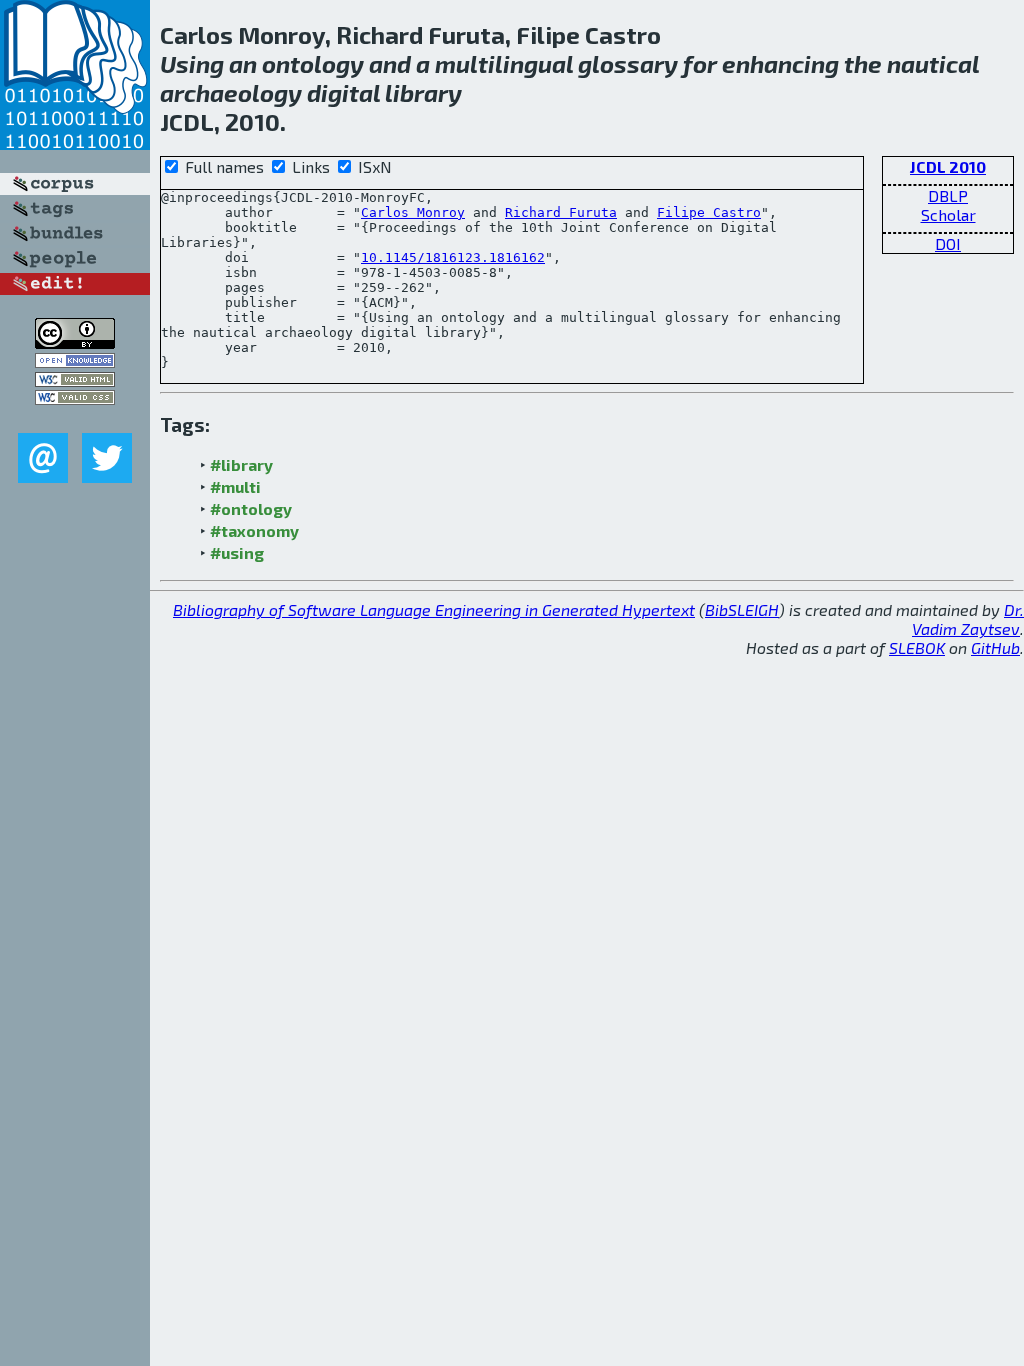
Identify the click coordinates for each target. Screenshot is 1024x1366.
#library (241, 464)
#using (237, 552)
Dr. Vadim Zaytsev (968, 619)
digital (343, 92)
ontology (313, 63)
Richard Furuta (561, 212)
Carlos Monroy (413, 212)
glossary (628, 63)
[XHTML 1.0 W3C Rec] (75, 380)
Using (192, 63)
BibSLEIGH (742, 609)
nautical (933, 63)
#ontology (251, 508)
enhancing (780, 63)
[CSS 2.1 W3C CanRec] (75, 418)
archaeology (231, 92)
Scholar (948, 214)
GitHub (995, 647)
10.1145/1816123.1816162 (453, 257)
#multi (235, 486)
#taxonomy (254, 530)
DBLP (948, 195)
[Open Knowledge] (75, 361)
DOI (948, 243)
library (423, 92)
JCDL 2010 (948, 166)
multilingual (504, 63)
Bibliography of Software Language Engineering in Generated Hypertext (434, 609)
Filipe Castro (709, 212)
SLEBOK (917, 647)
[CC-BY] (75, 342)
